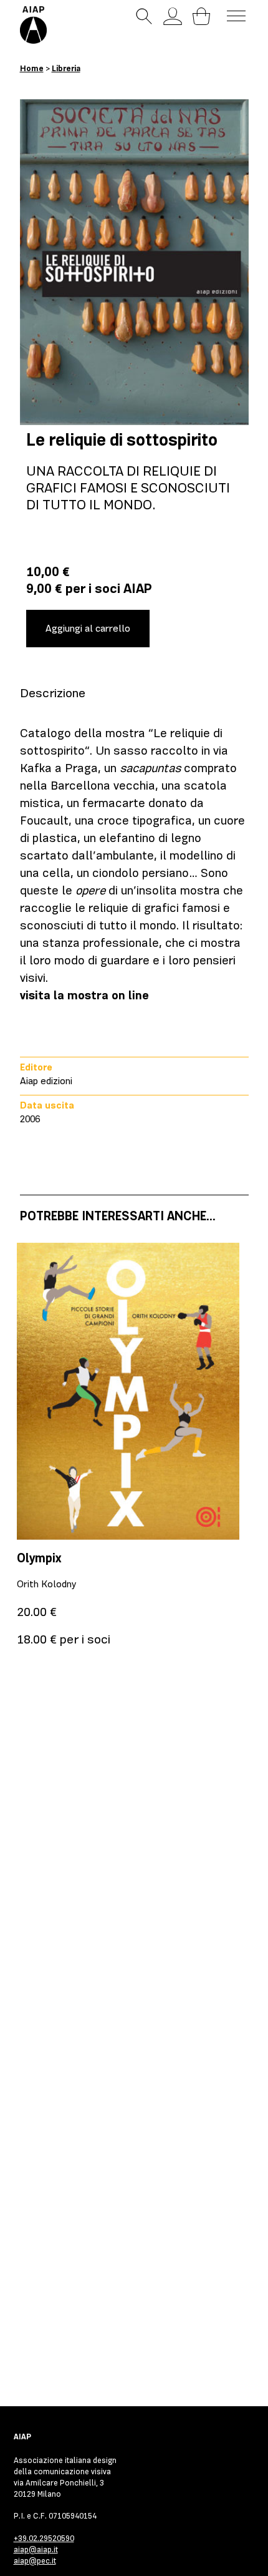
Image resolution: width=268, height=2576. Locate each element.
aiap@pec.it (35, 2561)
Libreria (66, 68)
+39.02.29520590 (44, 2538)
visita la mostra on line (84, 995)
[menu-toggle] (236, 16)
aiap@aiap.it (36, 2549)
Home (32, 68)
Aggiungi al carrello (88, 629)
